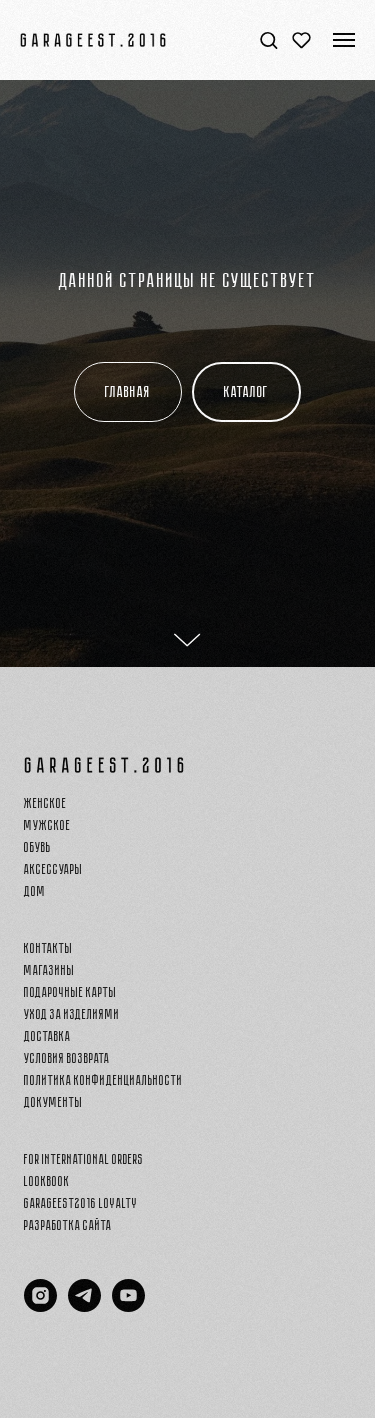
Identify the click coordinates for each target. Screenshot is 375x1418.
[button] (268, 39)
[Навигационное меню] (344, 40)
